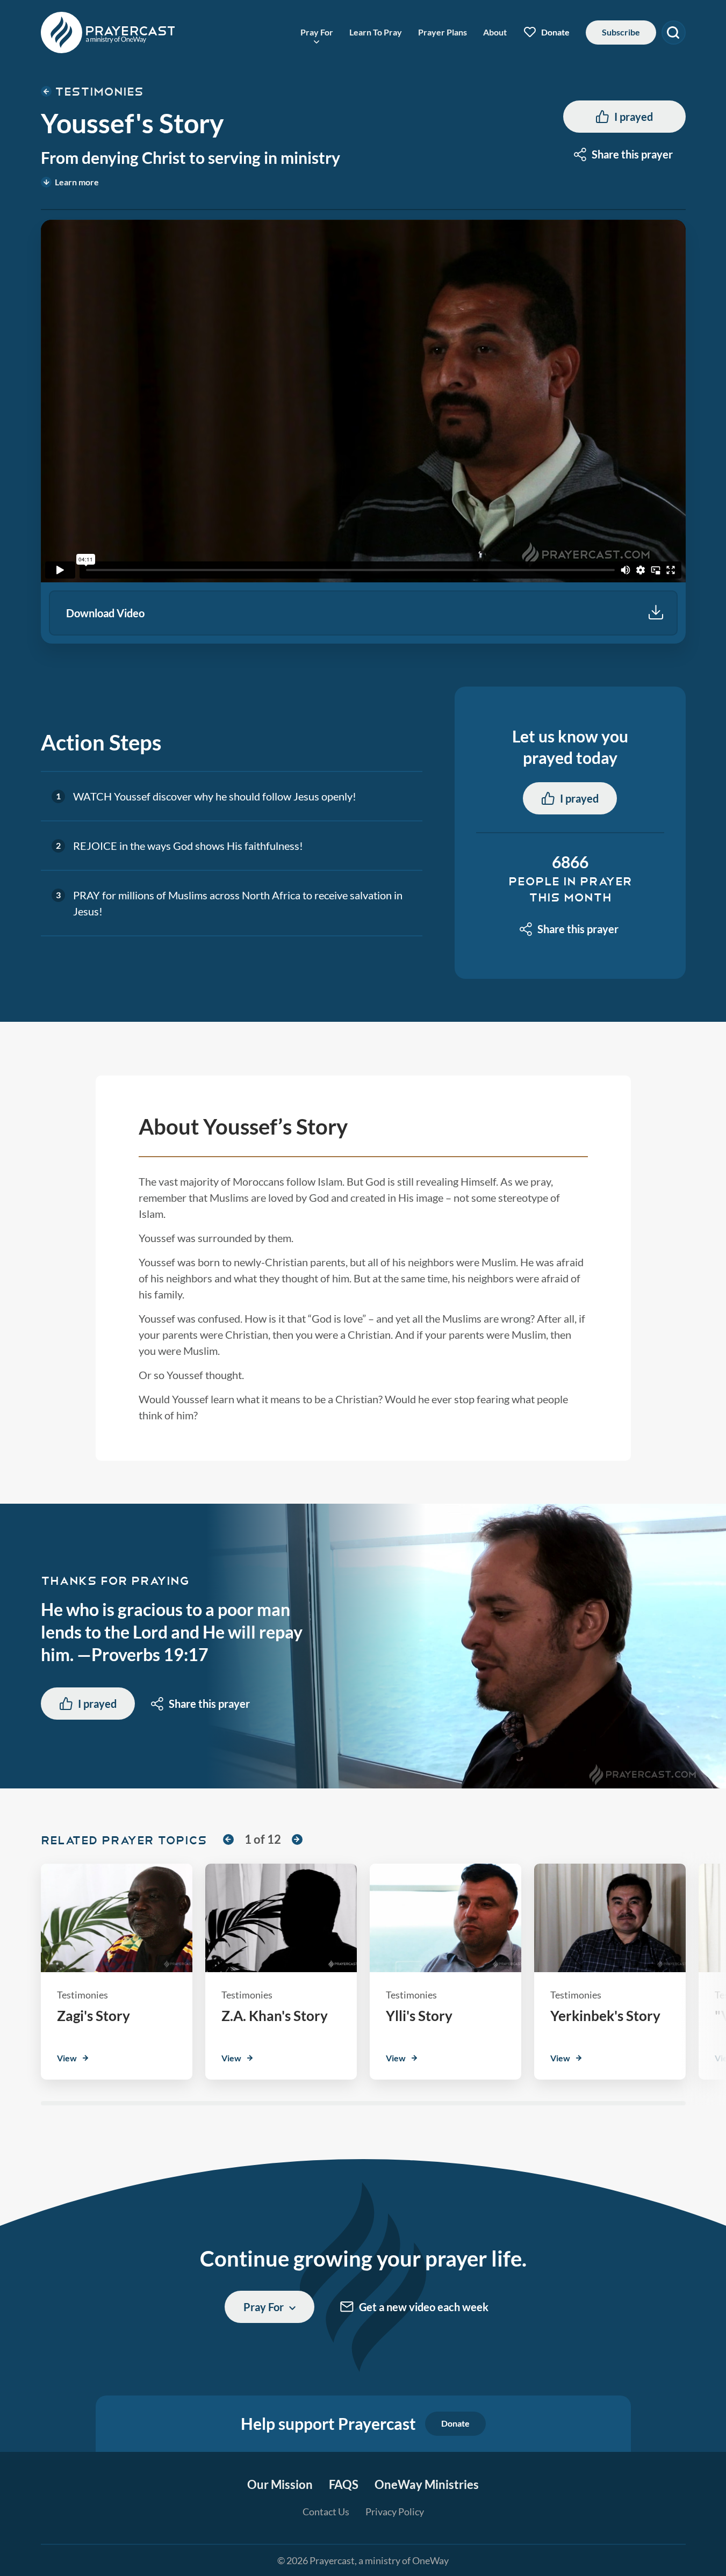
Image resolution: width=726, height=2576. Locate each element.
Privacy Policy (395, 2512)
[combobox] (624, 154)
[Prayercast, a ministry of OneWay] (108, 33)
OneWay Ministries (427, 2484)
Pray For (317, 32)
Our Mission (280, 2484)
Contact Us (326, 2512)
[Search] (674, 33)
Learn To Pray (376, 32)
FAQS (344, 2484)
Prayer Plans (443, 32)
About (495, 32)
